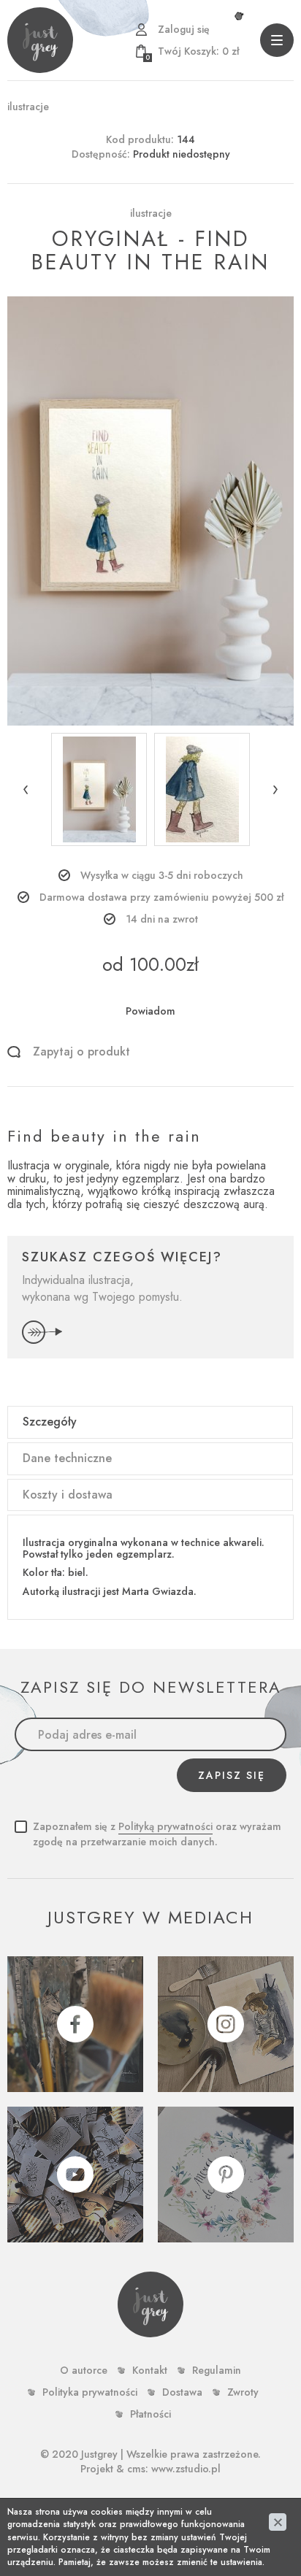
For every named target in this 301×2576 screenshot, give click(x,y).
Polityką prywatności (165, 1826)
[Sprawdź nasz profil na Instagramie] (226, 2024)
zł (192, 51)
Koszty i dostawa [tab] (68, 1495)
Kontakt (150, 2370)
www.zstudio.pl (186, 2469)
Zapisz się (232, 1775)
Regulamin (217, 2370)
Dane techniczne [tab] (67, 1458)
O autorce (84, 2370)
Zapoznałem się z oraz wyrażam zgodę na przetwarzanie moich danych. (157, 1834)
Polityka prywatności (90, 2392)
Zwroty (243, 2392)
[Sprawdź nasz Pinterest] (226, 2175)
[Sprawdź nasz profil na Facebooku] (75, 2024)
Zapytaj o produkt (81, 1052)
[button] (26, 789)
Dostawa (182, 2392)
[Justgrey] (40, 40)
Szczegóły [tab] (50, 1422)
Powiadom (150, 1011)
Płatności (150, 2414)
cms (136, 2469)
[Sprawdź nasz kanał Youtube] (75, 2175)
